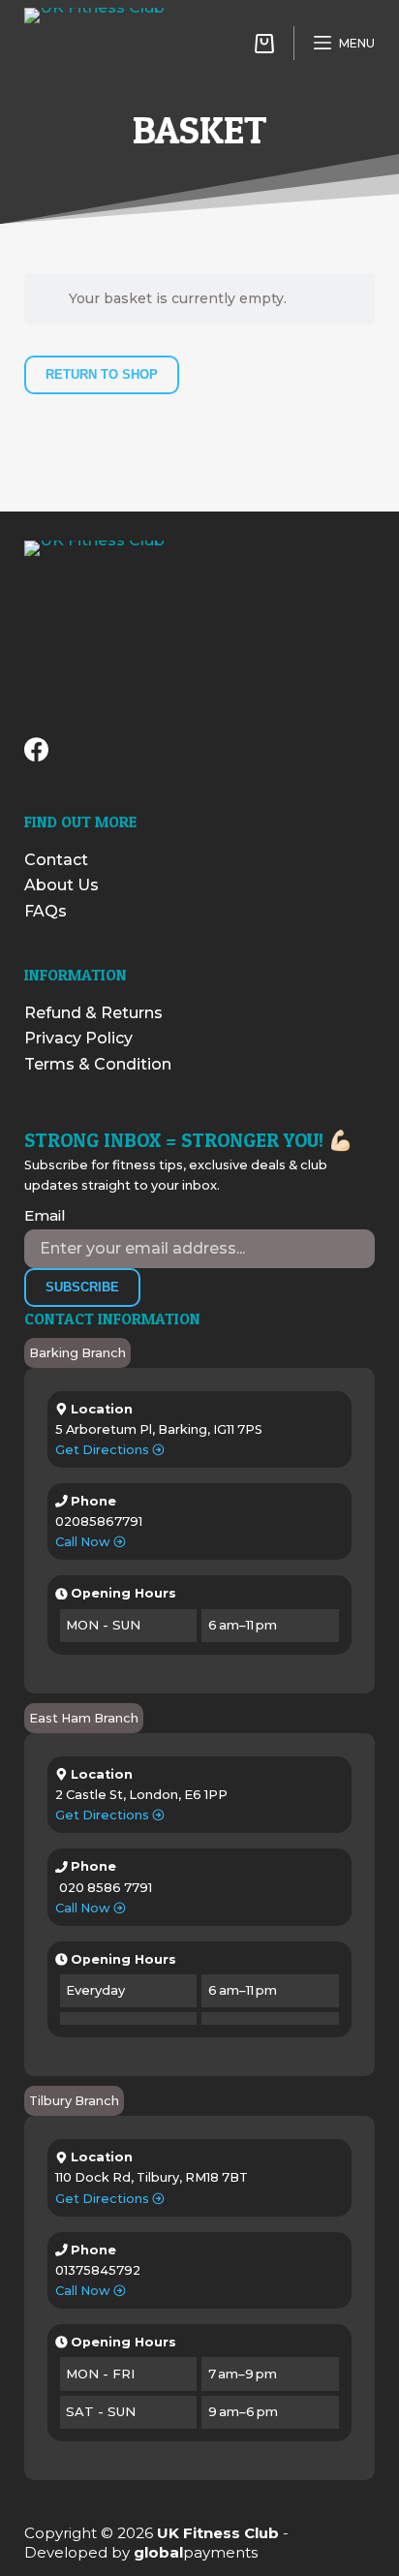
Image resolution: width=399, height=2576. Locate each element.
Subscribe (82, 1287)
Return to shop (102, 374)
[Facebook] (36, 749)
